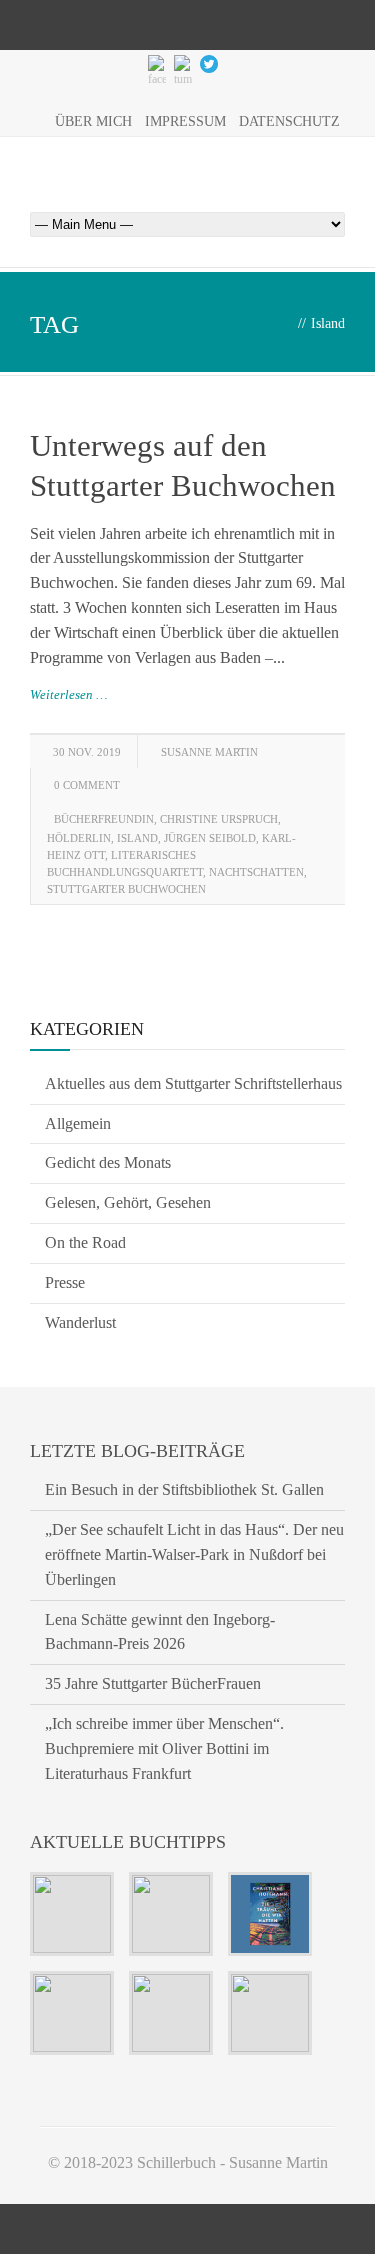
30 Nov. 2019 (87, 752)
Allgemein (78, 1123)
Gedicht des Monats (108, 1162)
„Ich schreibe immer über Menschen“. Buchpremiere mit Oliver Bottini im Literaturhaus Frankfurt (164, 1748)
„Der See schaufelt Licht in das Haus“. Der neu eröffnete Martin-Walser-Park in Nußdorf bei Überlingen (194, 1554)
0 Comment (87, 785)
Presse (65, 1282)
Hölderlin (79, 838)
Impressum (185, 121)
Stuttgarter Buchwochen (126, 889)
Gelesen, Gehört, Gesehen (128, 1202)
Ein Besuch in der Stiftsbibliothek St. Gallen (184, 1489)
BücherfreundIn (104, 819)
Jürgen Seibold (210, 838)
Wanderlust (80, 1322)
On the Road (85, 1242)
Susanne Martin (209, 752)
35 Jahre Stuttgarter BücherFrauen (153, 1683)
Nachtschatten (256, 872)
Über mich (93, 121)
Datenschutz (289, 121)
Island (137, 838)
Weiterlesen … (69, 694)
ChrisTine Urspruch (219, 819)
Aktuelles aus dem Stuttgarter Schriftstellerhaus (193, 1083)
